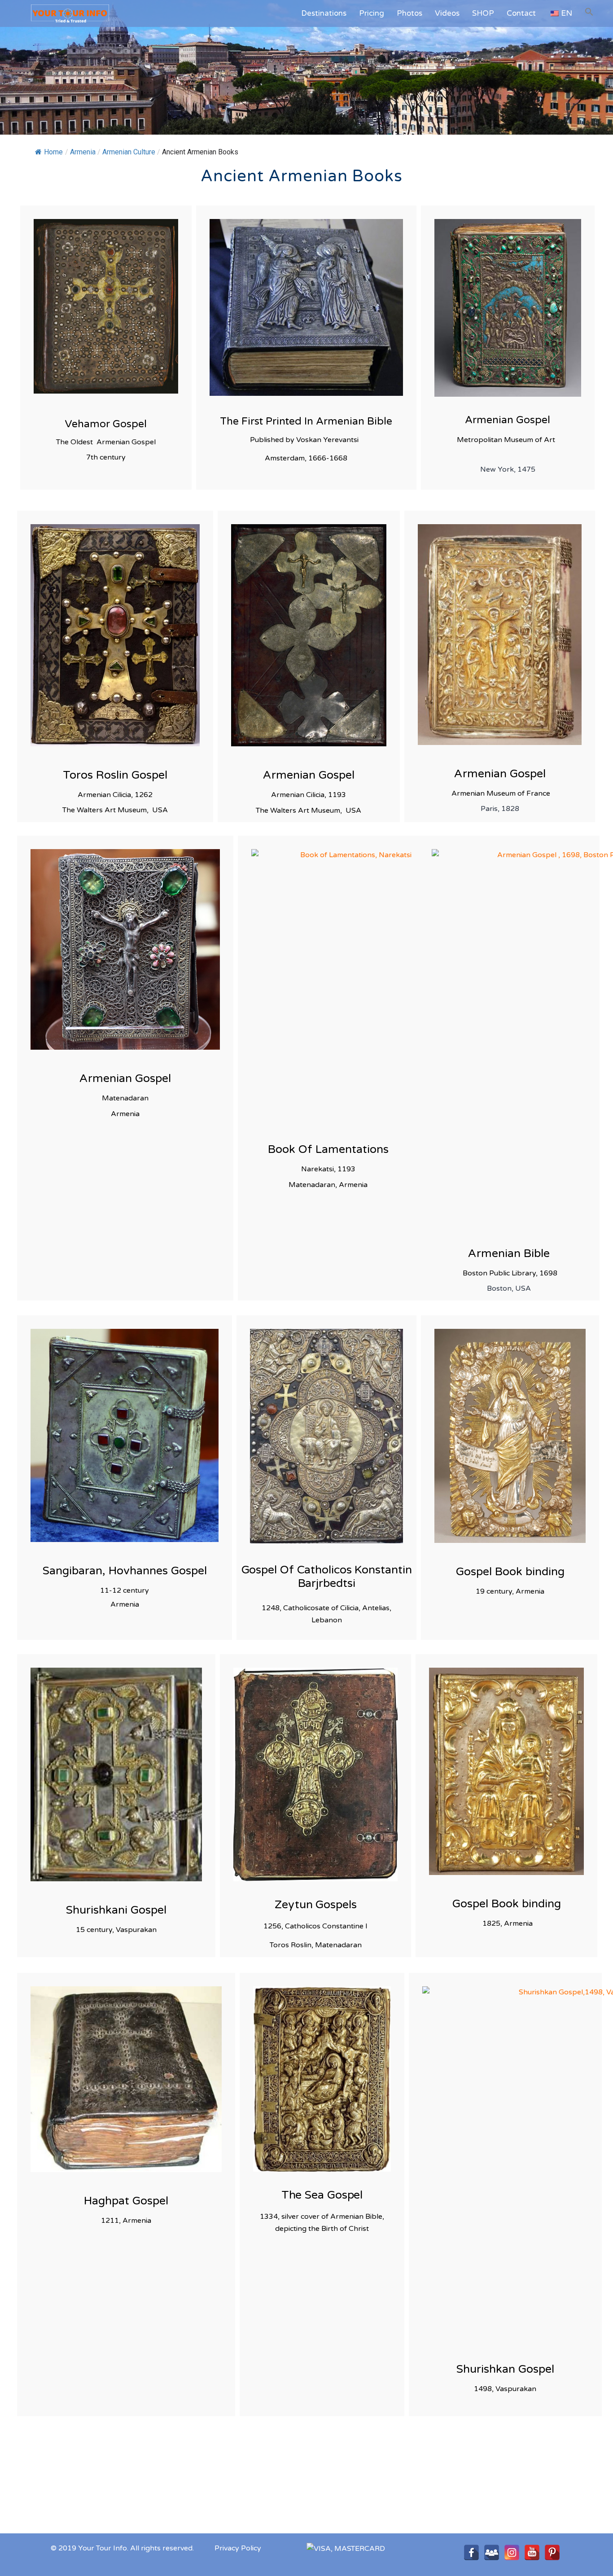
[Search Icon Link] (589, 12)
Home (53, 152)
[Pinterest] (552, 2552)
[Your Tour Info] (61, 13)
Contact (521, 13)
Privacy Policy (238, 2548)
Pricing (372, 13)
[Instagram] (512, 2552)
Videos (447, 13)
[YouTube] (532, 2552)
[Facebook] (471, 2552)
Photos (409, 13)
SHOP (483, 13)
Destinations (324, 13)
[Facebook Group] (492, 2552)
